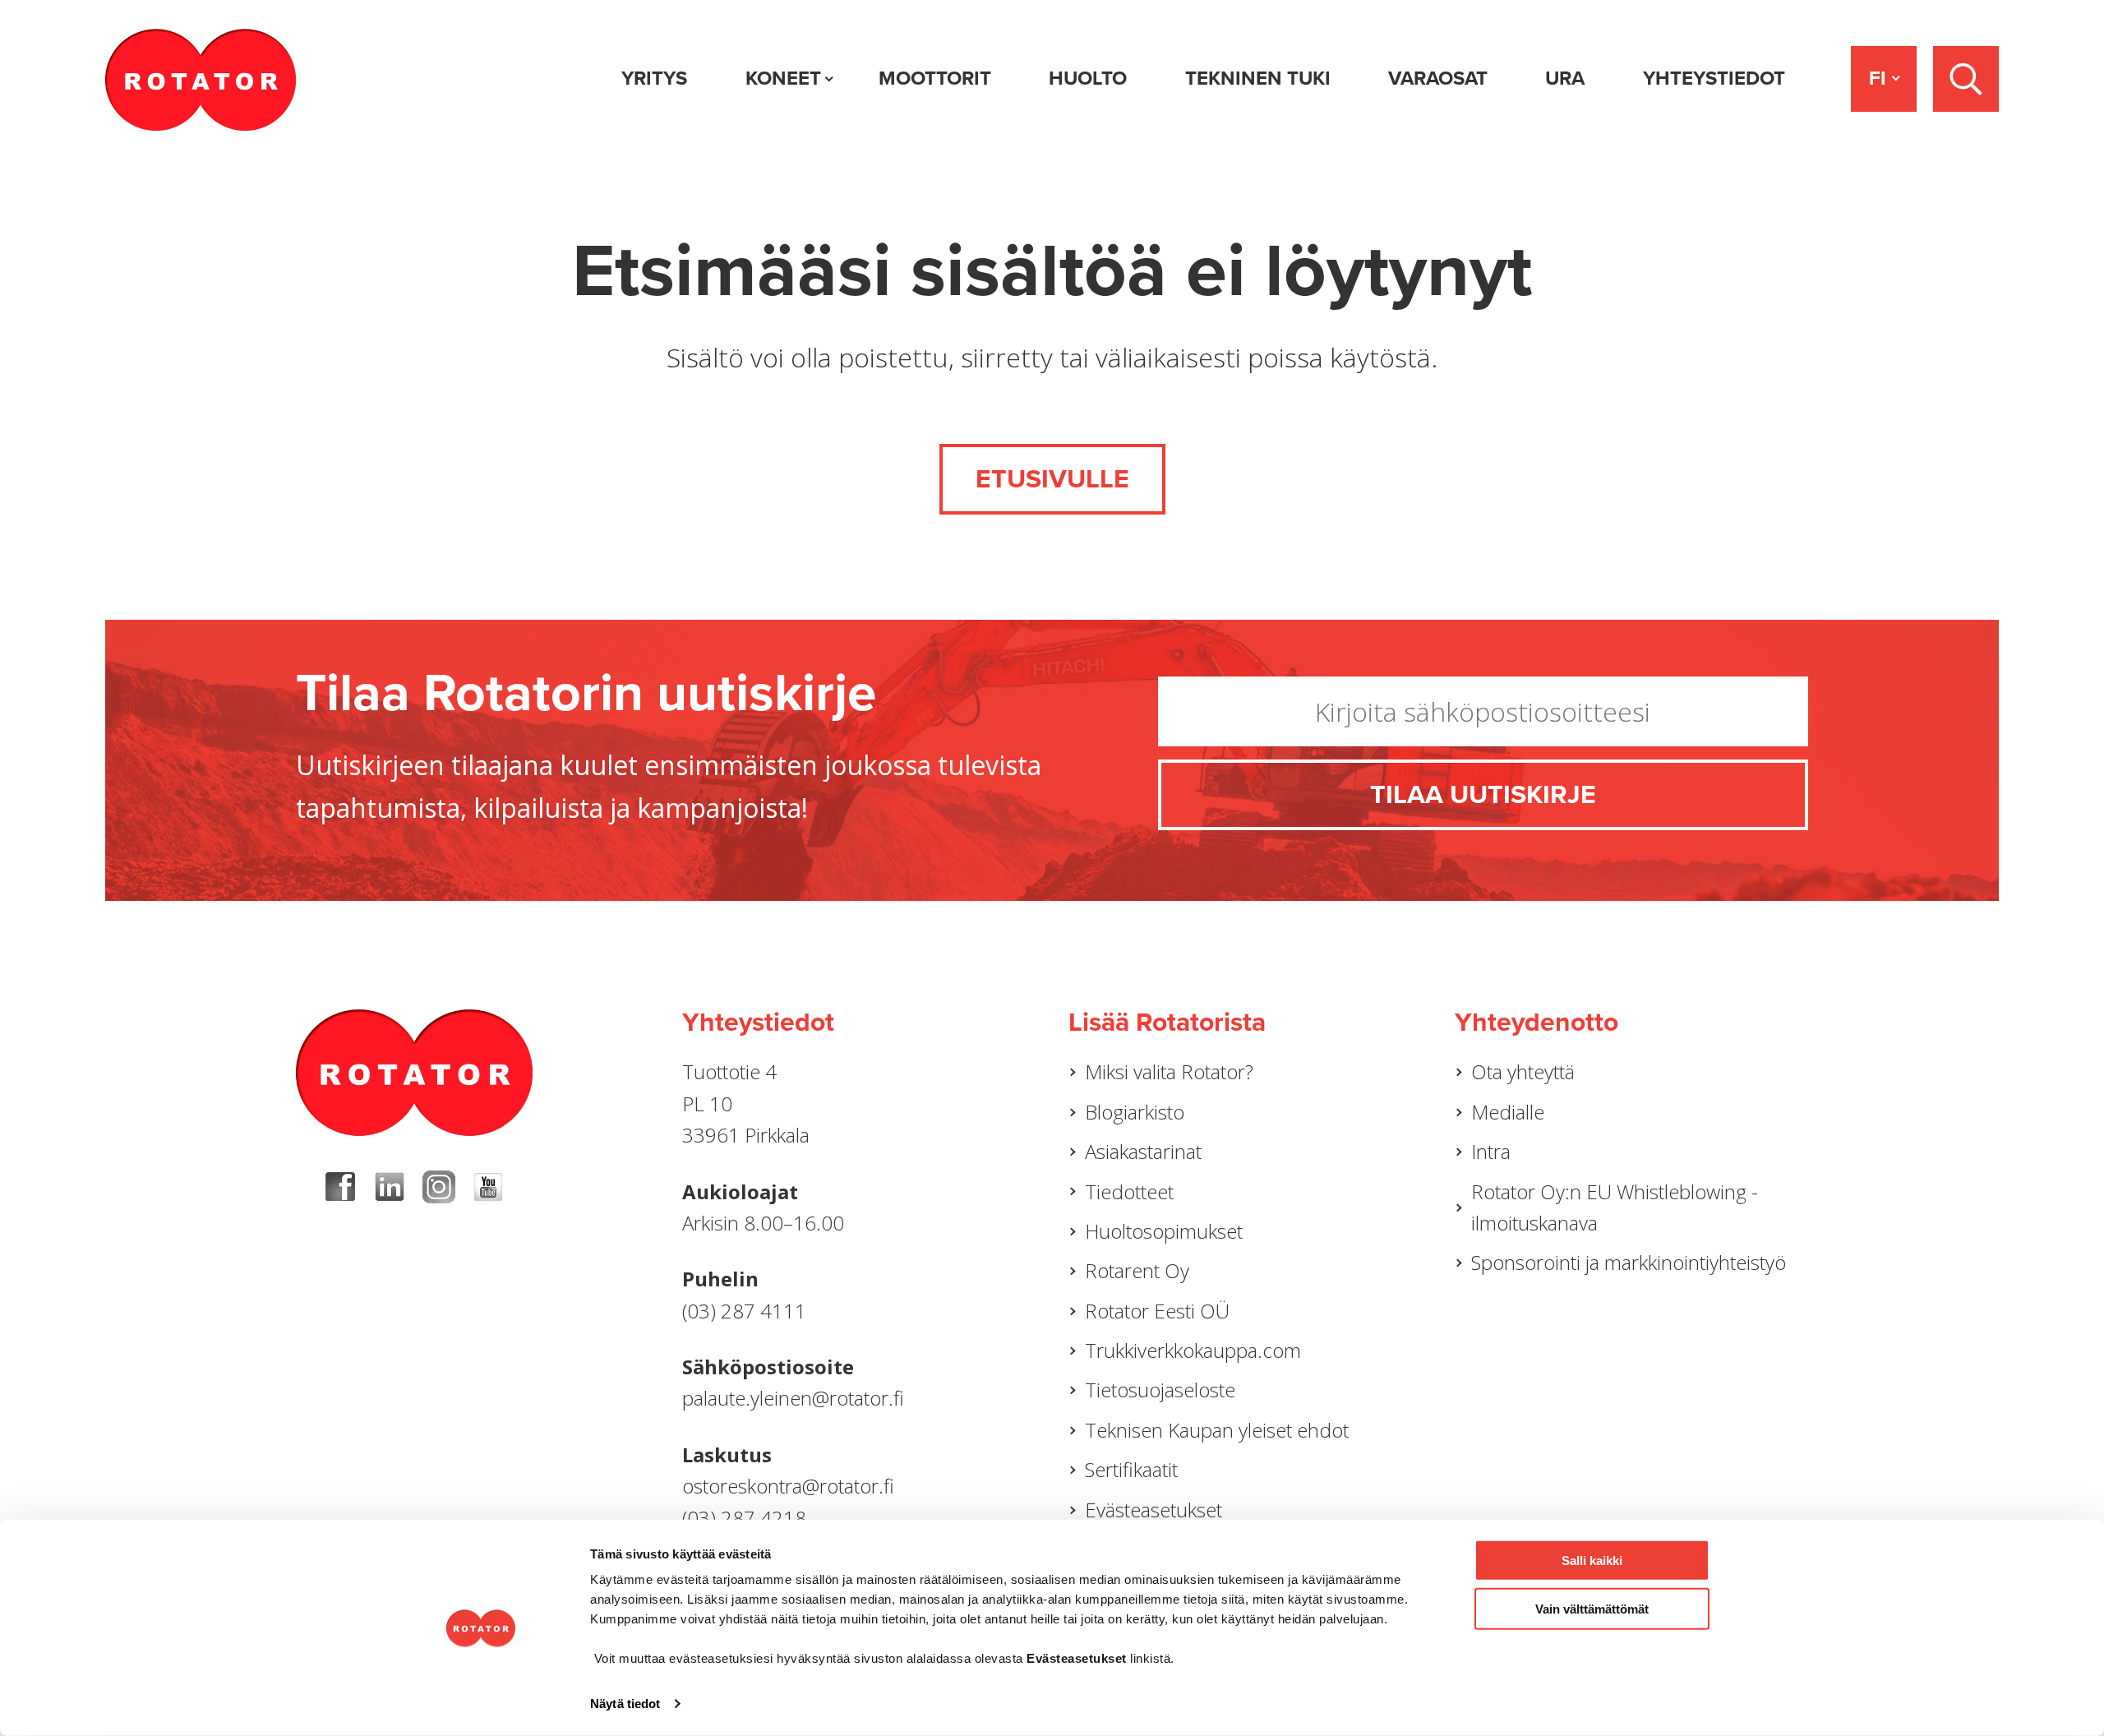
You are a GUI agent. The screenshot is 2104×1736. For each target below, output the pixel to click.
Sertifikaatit (1131, 1469)
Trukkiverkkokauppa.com (1193, 1350)
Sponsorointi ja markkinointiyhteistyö (1629, 1262)
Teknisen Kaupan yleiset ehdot (1217, 1430)
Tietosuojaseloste (1160, 1390)
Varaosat (1438, 78)
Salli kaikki (1592, 1561)
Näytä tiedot (625, 1704)
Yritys (654, 78)
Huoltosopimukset (1164, 1231)
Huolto (1088, 78)
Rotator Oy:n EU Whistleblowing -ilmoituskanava (1615, 1207)
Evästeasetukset (1154, 1510)
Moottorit (935, 78)
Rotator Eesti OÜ (1157, 1311)
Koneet (783, 78)
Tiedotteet (1129, 1191)
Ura (1565, 78)
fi (1878, 78)
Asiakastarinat (1143, 1151)
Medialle (1508, 1112)
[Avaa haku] (1966, 79)
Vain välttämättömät (1592, 1608)
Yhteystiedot (1714, 78)
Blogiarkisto (1135, 1112)
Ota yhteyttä (1523, 1071)
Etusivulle (1052, 479)
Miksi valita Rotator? (1169, 1071)
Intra (1491, 1151)
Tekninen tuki (1258, 78)
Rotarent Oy (1137, 1270)
